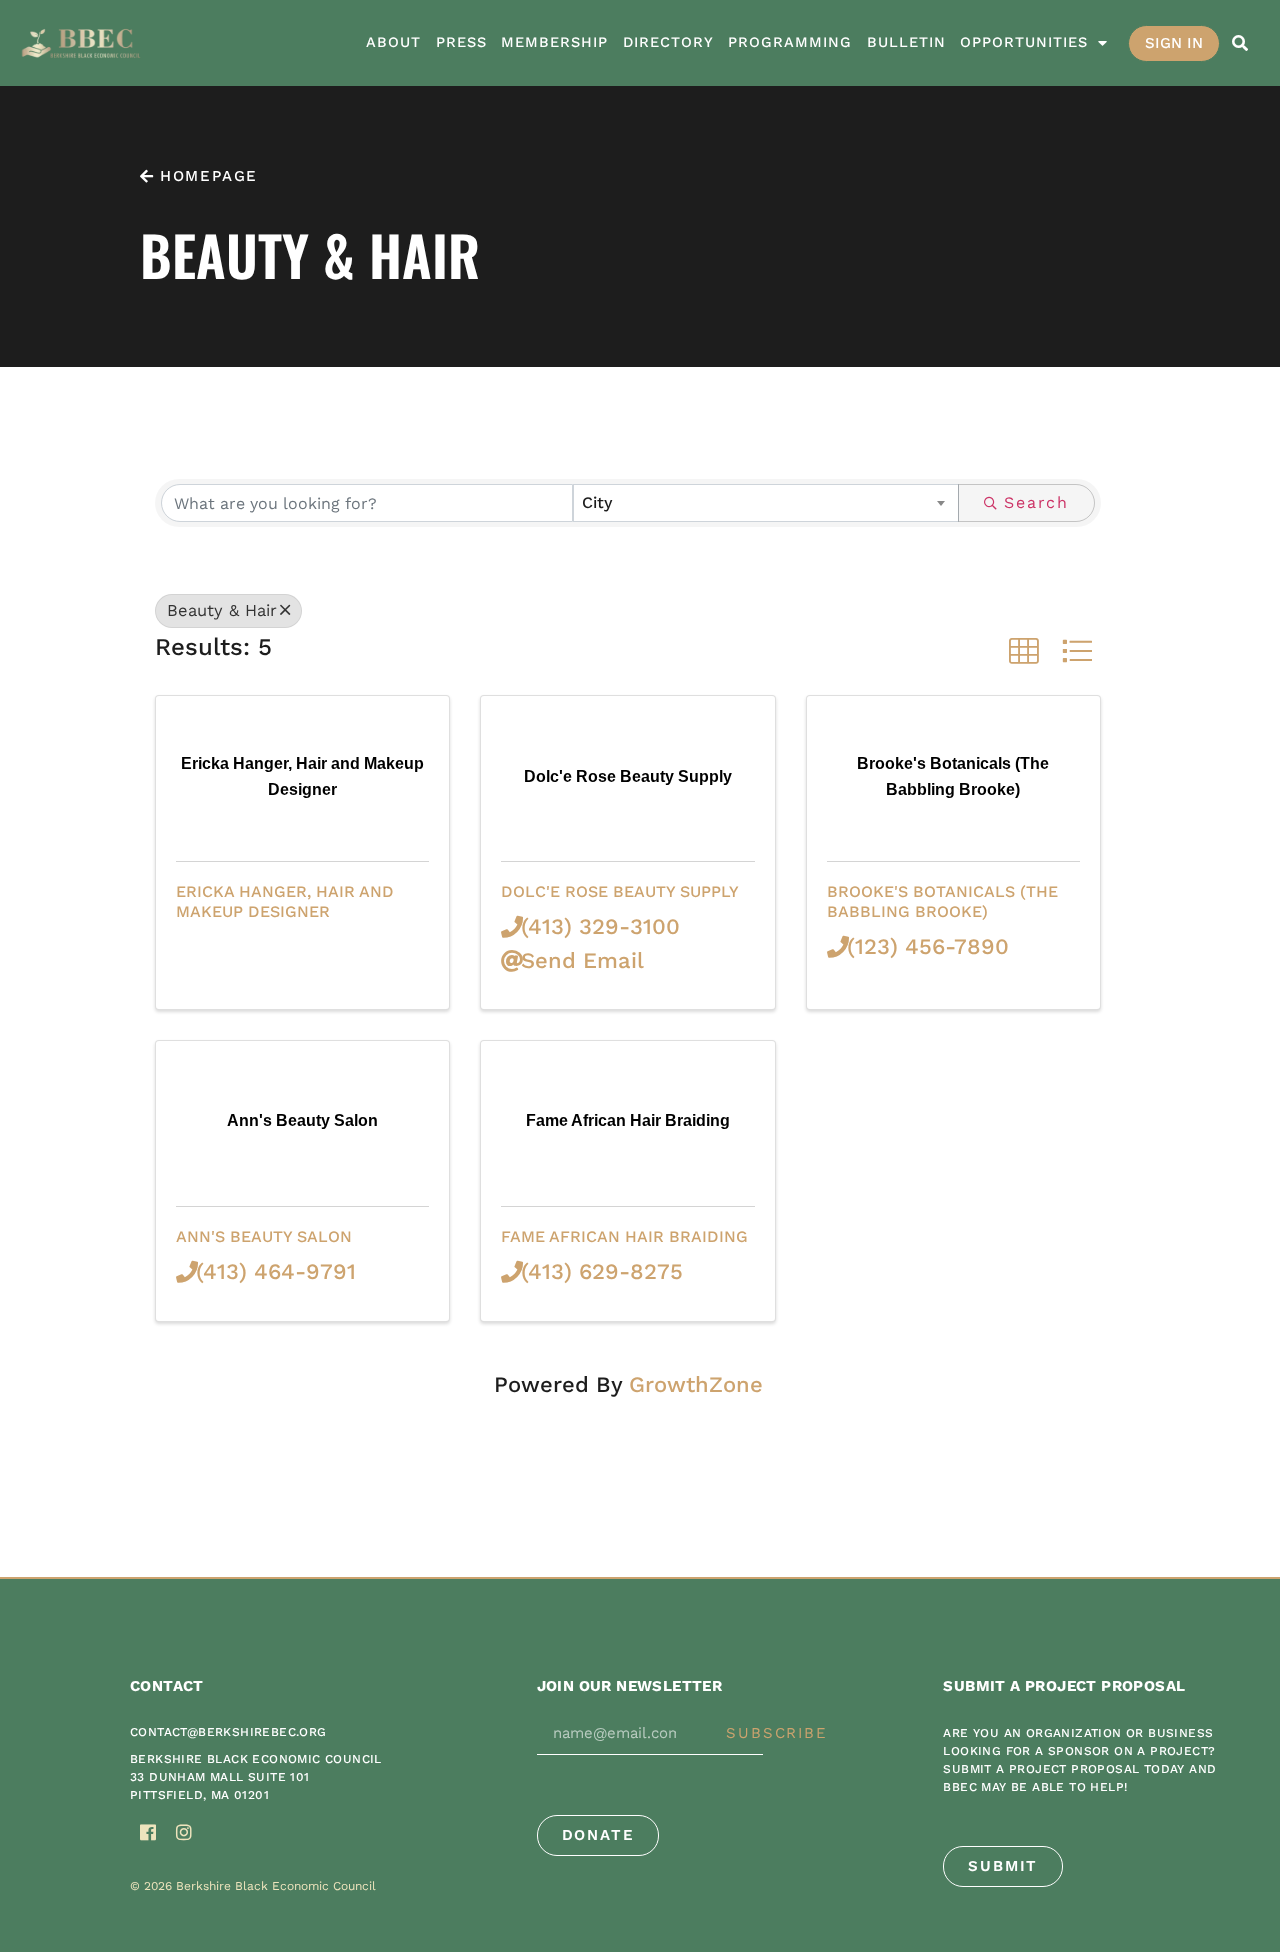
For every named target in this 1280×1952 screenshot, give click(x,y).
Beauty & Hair (222, 610)
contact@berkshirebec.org (228, 1732)
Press (461, 42)
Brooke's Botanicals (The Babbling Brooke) (942, 901)
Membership (554, 42)
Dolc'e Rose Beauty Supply (620, 891)
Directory (668, 42)
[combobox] (766, 503)
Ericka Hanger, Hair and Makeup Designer (285, 901)
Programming (790, 42)
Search (1036, 502)
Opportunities (1024, 42)
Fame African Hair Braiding (624, 1236)
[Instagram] (184, 1832)
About (393, 42)
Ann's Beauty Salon (264, 1236)
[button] (1240, 43)
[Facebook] (148, 1832)
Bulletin (906, 42)
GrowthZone (696, 1384)
